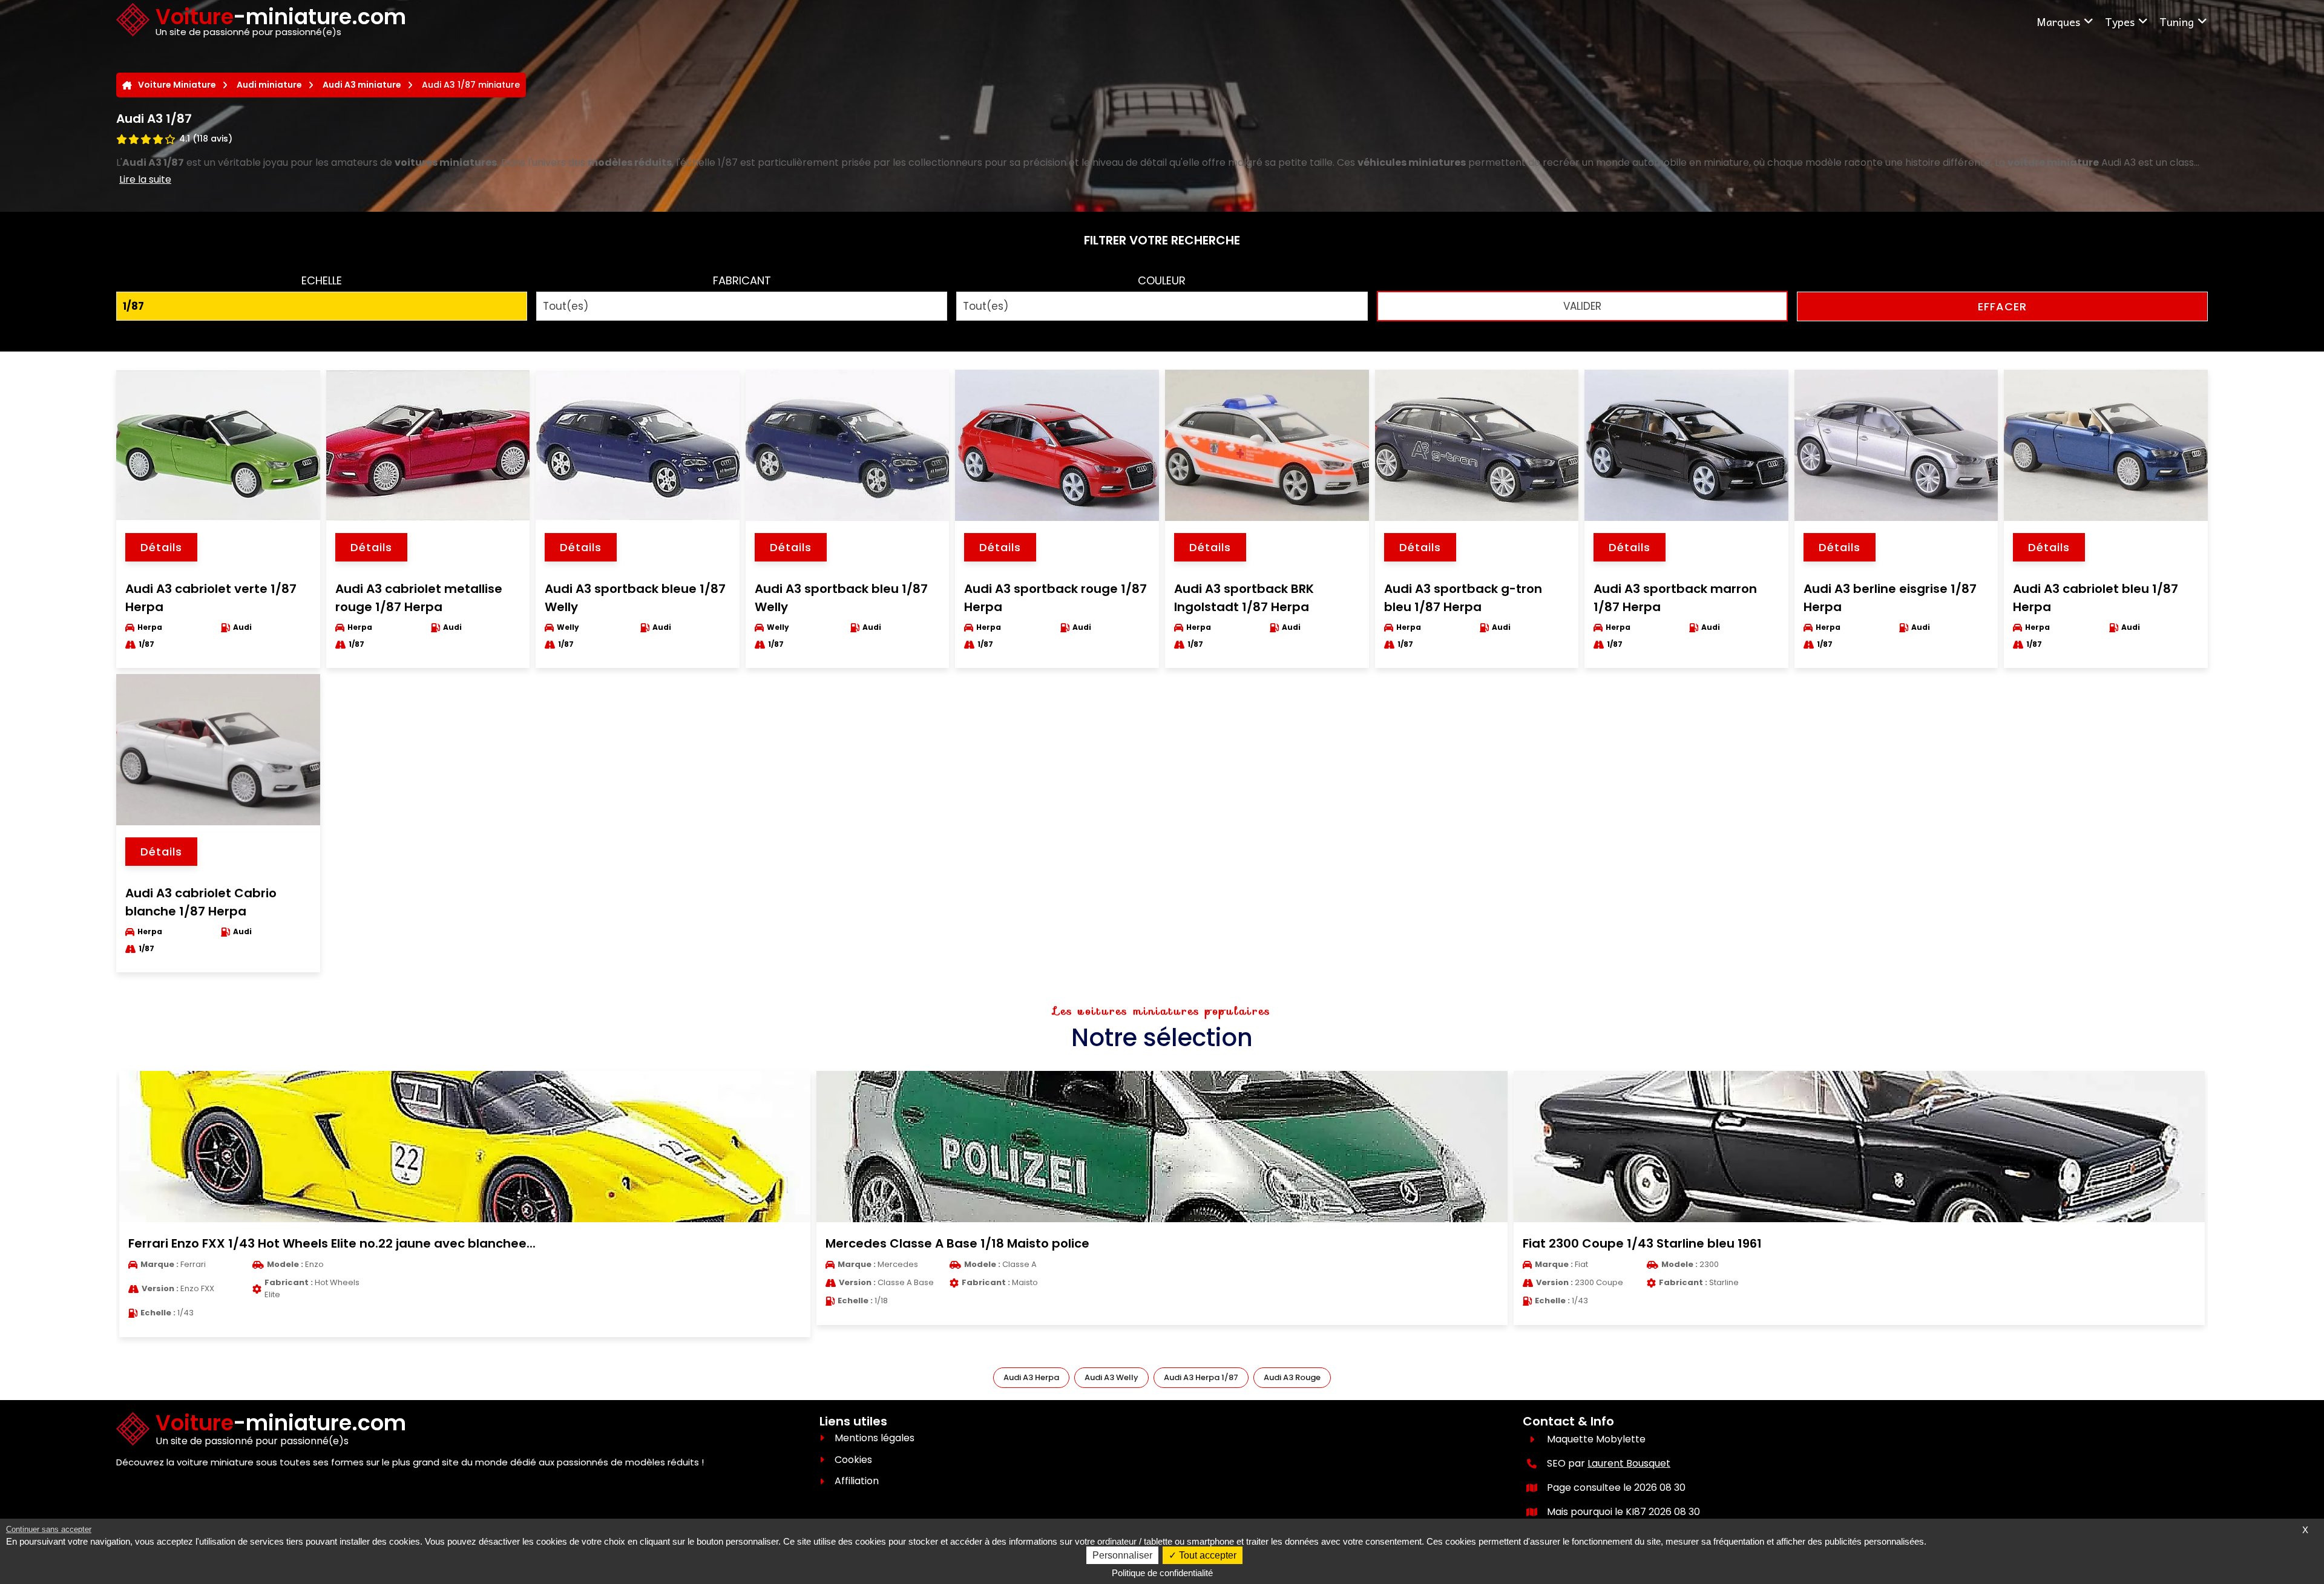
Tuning (2177, 21)
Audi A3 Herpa (1031, 1377)
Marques (2058, 21)
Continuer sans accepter (49, 1529)
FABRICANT (742, 280)
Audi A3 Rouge (1292, 1377)
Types (2120, 21)
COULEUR (1162, 280)
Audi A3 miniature (362, 85)
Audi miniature (269, 85)
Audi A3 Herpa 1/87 (1201, 1377)
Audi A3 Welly (1111, 1377)
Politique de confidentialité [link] (1162, 1573)
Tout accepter (1206, 1555)
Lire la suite (145, 179)
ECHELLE (322, 280)
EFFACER (2002, 306)
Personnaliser (1122, 1555)
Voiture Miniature (177, 85)
